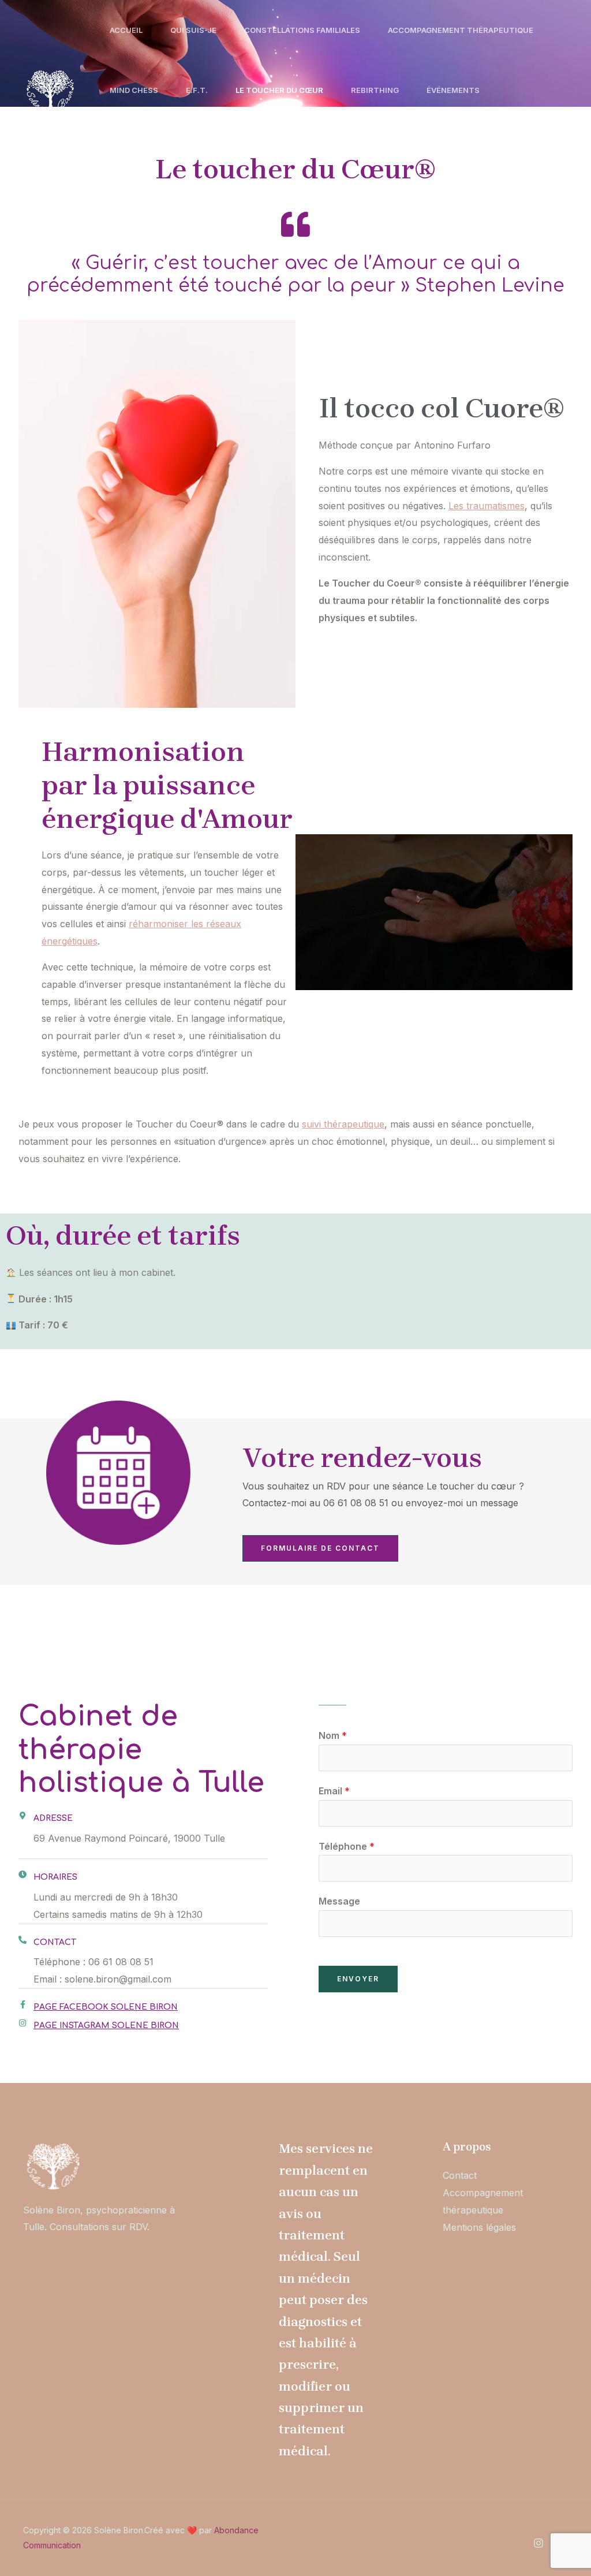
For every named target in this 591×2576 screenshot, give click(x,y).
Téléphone (347, 1846)
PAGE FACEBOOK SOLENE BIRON (106, 2007)
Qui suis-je (193, 30)
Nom (333, 1735)
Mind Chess (134, 90)
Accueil (126, 30)
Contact (129, 150)
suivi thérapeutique (343, 1124)
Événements (453, 90)
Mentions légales (479, 2227)
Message (339, 1901)
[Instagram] (538, 2543)
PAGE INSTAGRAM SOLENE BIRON (106, 2026)
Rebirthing (375, 90)
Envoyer (358, 1979)
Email (334, 1791)
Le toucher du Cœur (279, 90)
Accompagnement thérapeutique (461, 30)
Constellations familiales (302, 30)
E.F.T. (197, 90)
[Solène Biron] (49, 89)
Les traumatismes (487, 506)
